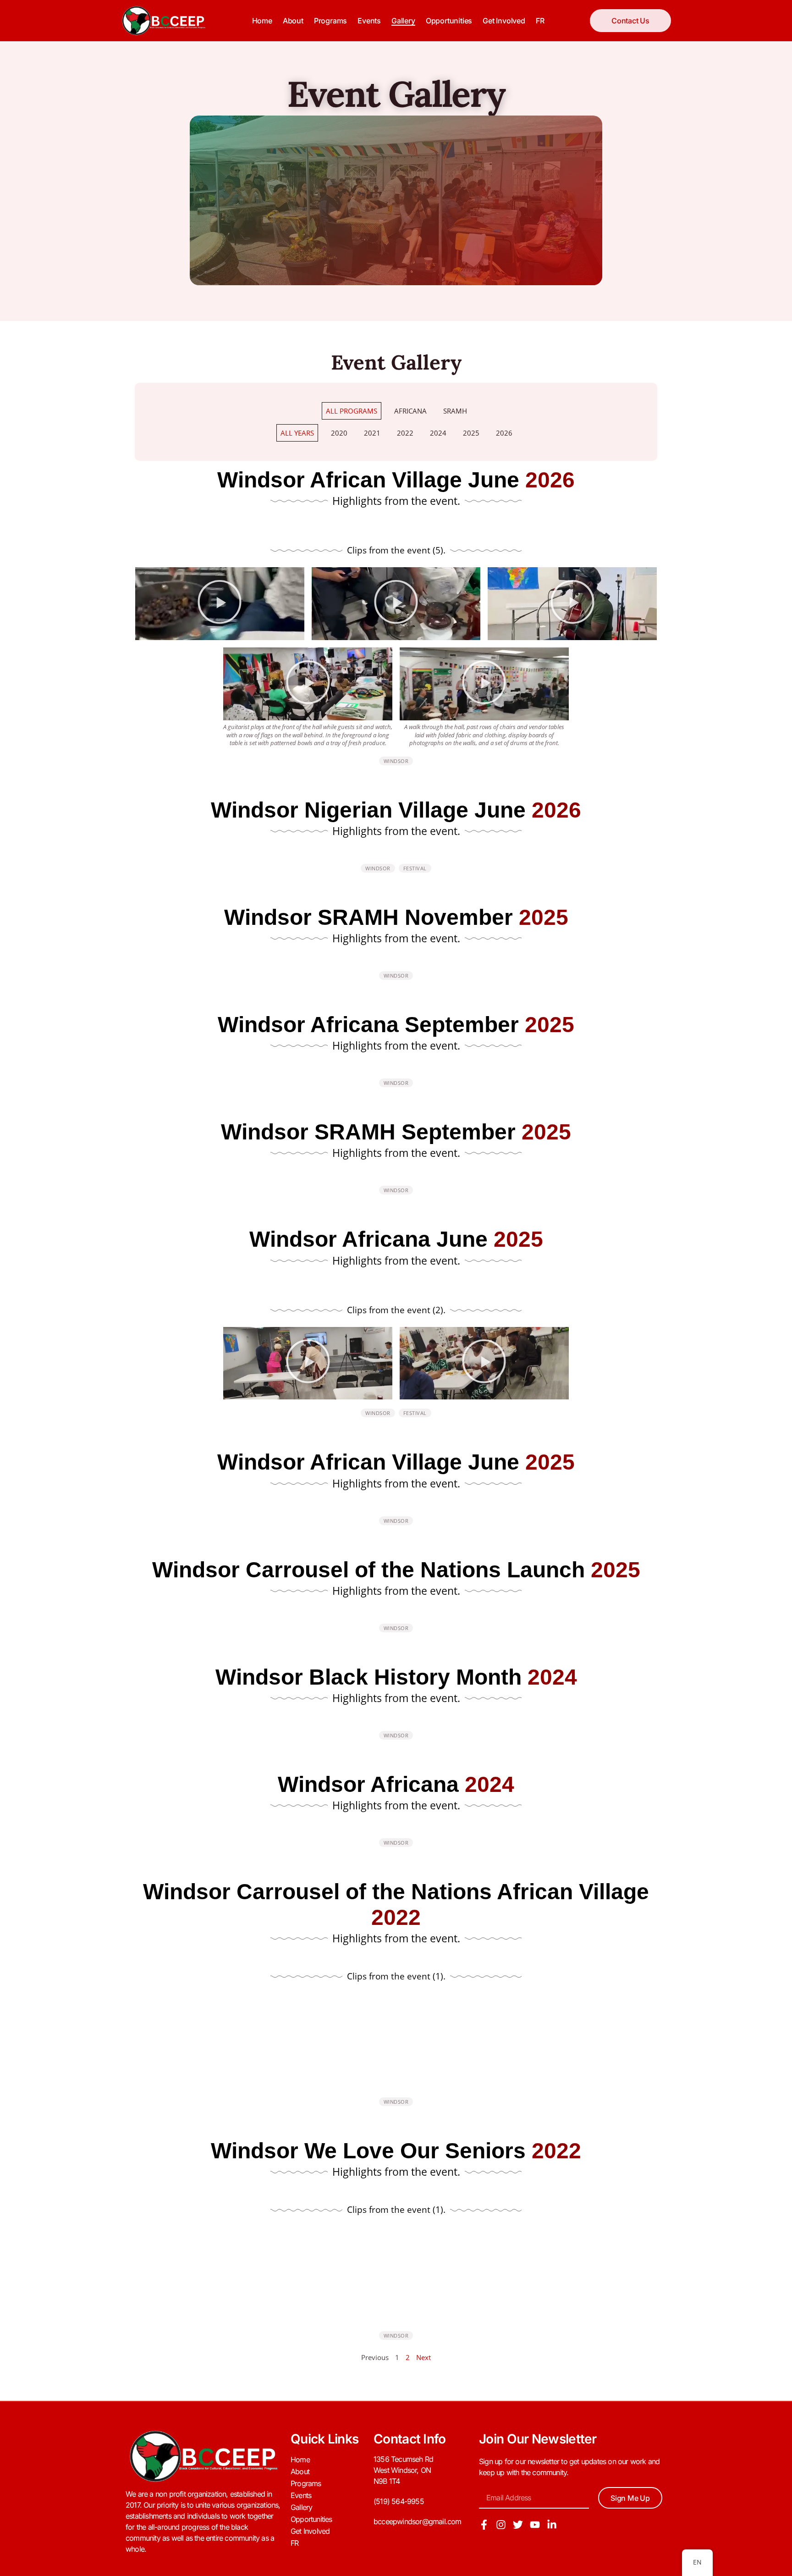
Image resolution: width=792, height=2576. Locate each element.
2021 (372, 433)
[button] (220, 604)
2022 (405, 433)
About (293, 21)
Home (262, 21)
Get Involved (504, 21)
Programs (330, 21)
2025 (471, 433)
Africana (410, 411)
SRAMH (455, 411)
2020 (339, 433)
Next (423, 2357)
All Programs (352, 411)
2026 (504, 433)
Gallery (403, 21)
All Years (297, 433)
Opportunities (449, 21)
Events (369, 21)
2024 (438, 433)
